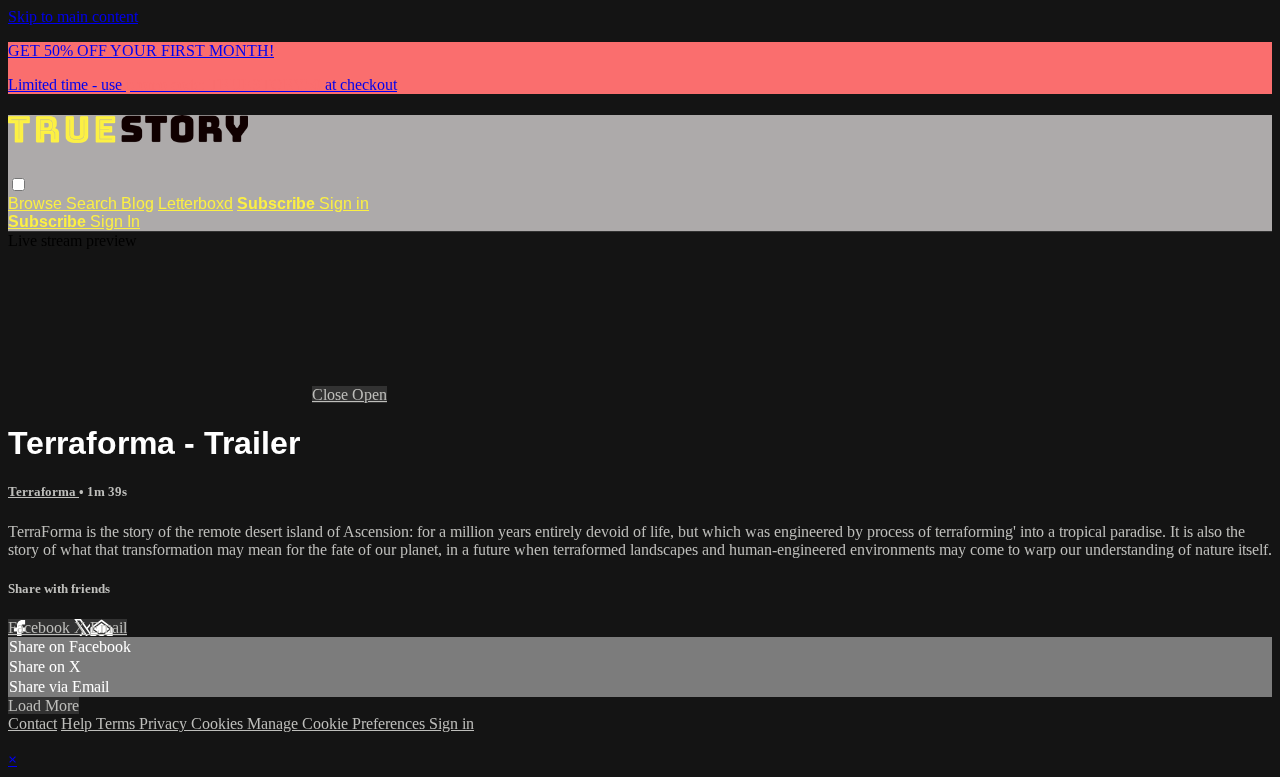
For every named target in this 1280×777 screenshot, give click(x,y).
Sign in (344, 203)
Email (108, 627)
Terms (117, 723)
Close (332, 394)
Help (78, 723)
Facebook (41, 627)
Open (369, 394)
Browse (37, 203)
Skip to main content (73, 16)
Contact (32, 723)
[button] (18, 184)
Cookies (219, 723)
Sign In (115, 221)
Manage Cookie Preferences (338, 723)
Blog (137, 203)
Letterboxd (195, 203)
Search (93, 203)
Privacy (165, 723)
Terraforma (43, 491)
